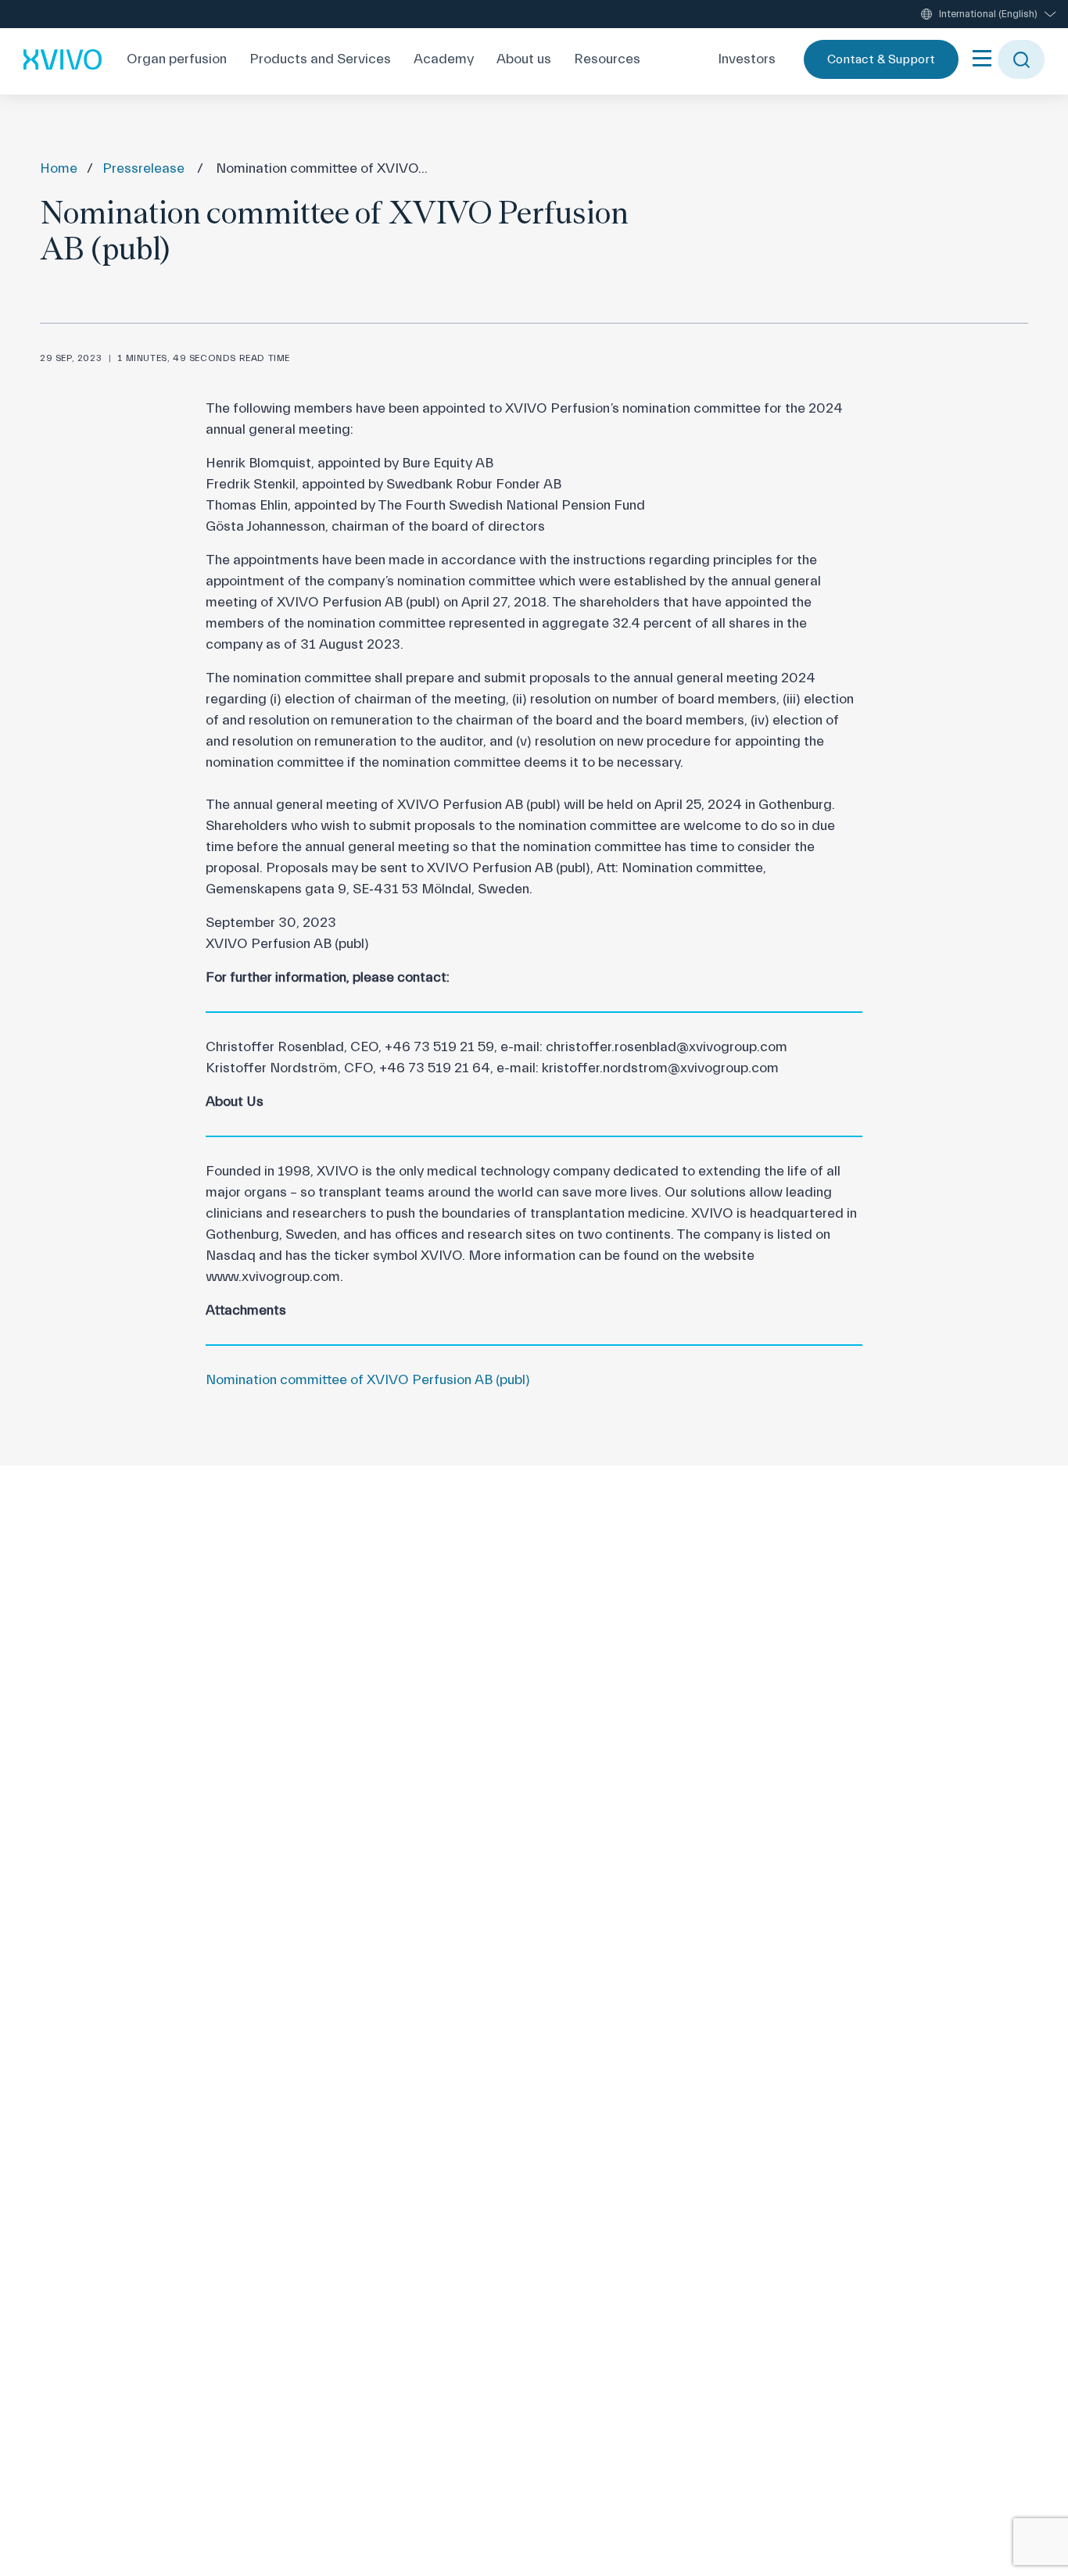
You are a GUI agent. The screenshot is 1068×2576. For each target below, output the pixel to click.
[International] (63, 59)
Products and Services (320, 59)
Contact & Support (881, 59)
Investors (747, 59)
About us (524, 59)
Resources (607, 59)
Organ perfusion (177, 59)
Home (59, 168)
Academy (444, 59)
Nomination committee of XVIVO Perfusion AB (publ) (368, 1380)
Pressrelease (143, 168)
